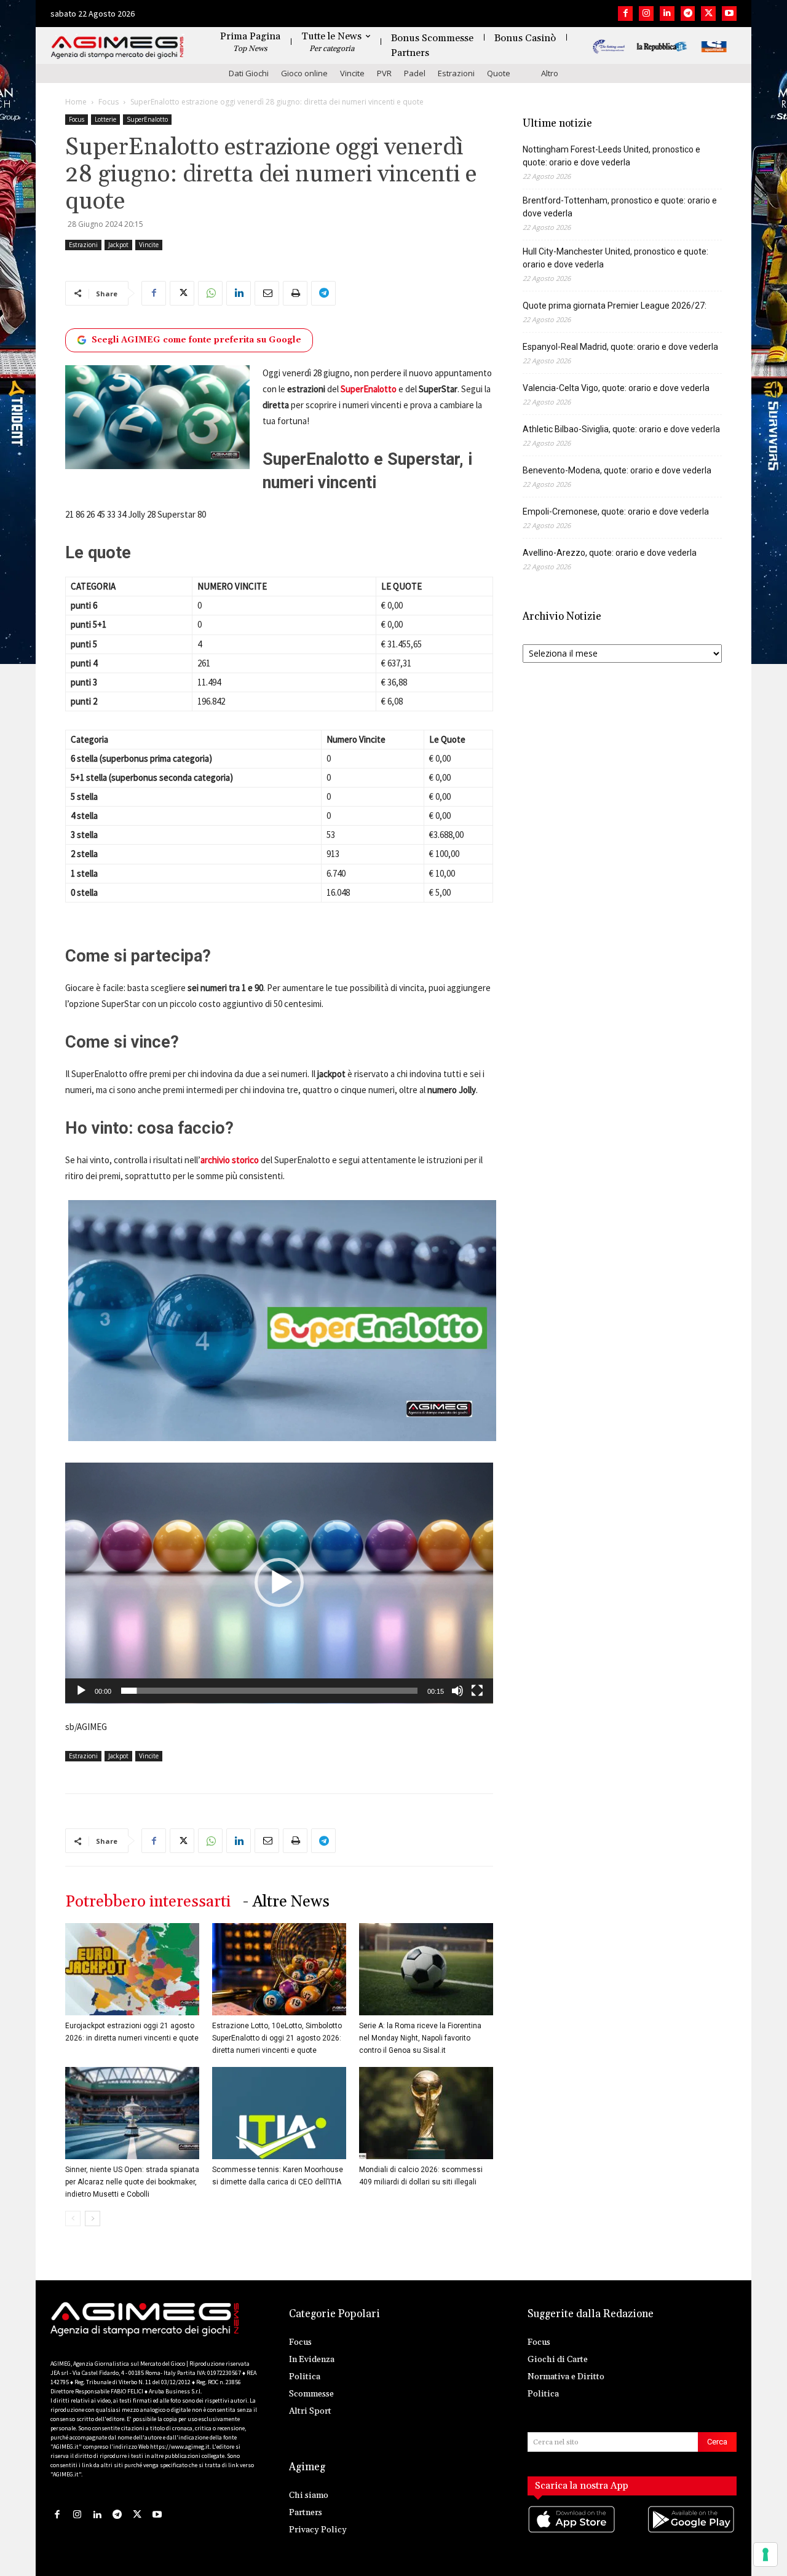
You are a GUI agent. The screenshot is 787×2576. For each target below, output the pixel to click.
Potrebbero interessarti (148, 1902)
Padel (415, 73)
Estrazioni (456, 73)
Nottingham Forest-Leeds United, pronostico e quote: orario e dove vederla (611, 156)
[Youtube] (729, 14)
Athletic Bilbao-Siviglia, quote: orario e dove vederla (621, 429)
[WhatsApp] (210, 293)
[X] (708, 14)
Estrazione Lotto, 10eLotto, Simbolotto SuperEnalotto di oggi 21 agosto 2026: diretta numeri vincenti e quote (277, 2038)
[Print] (295, 293)
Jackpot (118, 245)
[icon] (572, 2531)
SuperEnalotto (147, 119)
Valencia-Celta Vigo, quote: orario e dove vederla (616, 388)
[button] (279, 1582)
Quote (499, 73)
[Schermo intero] (477, 1691)
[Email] (267, 293)
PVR (384, 73)
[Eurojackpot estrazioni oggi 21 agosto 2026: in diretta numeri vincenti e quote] (132, 1969)
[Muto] (457, 1691)
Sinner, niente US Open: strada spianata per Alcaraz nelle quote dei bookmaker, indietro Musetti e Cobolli (132, 2182)
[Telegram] (688, 14)
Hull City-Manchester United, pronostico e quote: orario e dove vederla (615, 258)
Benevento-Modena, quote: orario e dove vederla (617, 470)
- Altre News (286, 1902)
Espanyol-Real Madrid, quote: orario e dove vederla (620, 347)
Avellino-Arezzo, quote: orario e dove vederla (610, 553)
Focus (109, 102)
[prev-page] (73, 2218)
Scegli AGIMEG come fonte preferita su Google (196, 340)
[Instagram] (646, 14)
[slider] (269, 1691)
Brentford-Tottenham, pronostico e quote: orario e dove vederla (620, 207)
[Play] (81, 1691)
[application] (279, 1583)
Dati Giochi (249, 73)
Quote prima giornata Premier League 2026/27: (615, 306)
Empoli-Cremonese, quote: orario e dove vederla (616, 512)
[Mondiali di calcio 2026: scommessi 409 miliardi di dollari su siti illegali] (426, 2113)
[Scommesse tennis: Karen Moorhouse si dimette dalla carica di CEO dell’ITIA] (279, 2113)
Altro (550, 73)
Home (76, 102)
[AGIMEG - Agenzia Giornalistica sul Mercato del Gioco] (117, 48)
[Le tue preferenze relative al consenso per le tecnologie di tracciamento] (765, 2554)
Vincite (352, 73)
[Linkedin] (667, 14)
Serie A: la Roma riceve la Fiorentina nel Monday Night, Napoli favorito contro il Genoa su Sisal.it (420, 2038)
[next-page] (93, 2218)
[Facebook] (625, 14)
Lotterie (105, 119)
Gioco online (304, 73)
